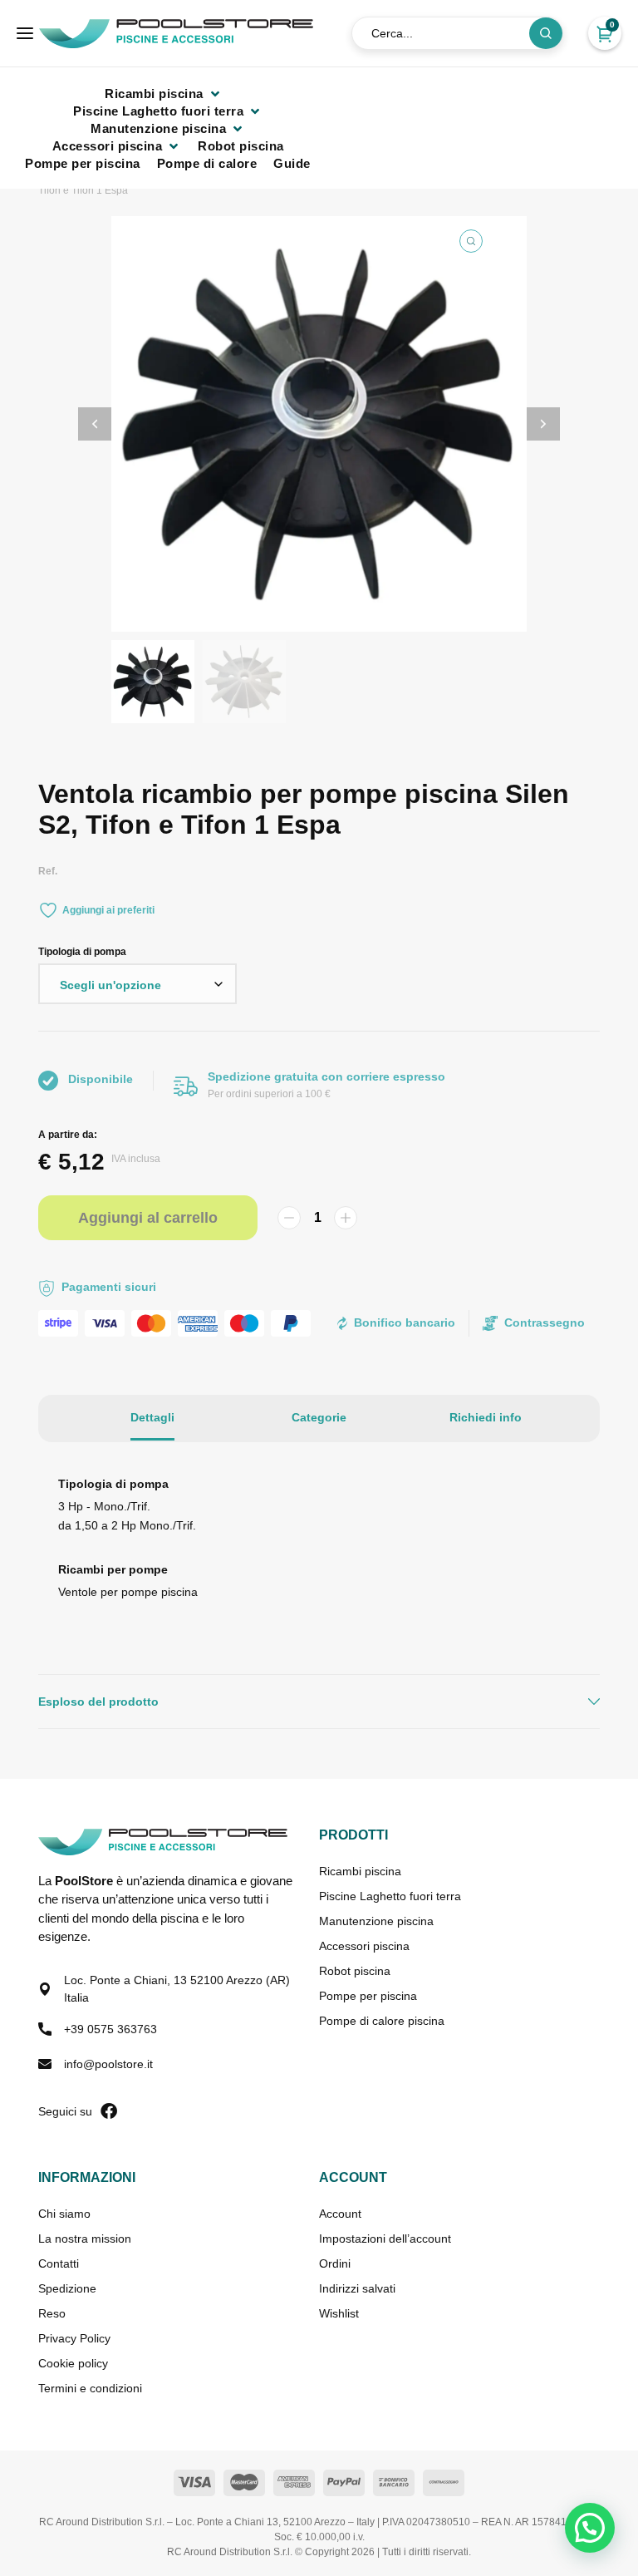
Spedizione (67, 2288)
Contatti (59, 2263)
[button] (164, 94)
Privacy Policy (74, 2338)
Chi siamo (64, 2214)
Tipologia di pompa (82, 952)
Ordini (335, 2263)
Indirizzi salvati (357, 2288)
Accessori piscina (364, 1946)
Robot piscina (355, 1971)
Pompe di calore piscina (382, 2021)
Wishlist (339, 2313)
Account (340, 2214)
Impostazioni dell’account (385, 2239)
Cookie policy (73, 2363)
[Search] (546, 33)
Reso (52, 2313)
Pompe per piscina (368, 1996)
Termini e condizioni (90, 2388)
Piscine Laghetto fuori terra (390, 1896)
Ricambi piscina (360, 1871)
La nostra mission (85, 2239)
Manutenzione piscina (376, 1921)
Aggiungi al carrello (148, 1218)
